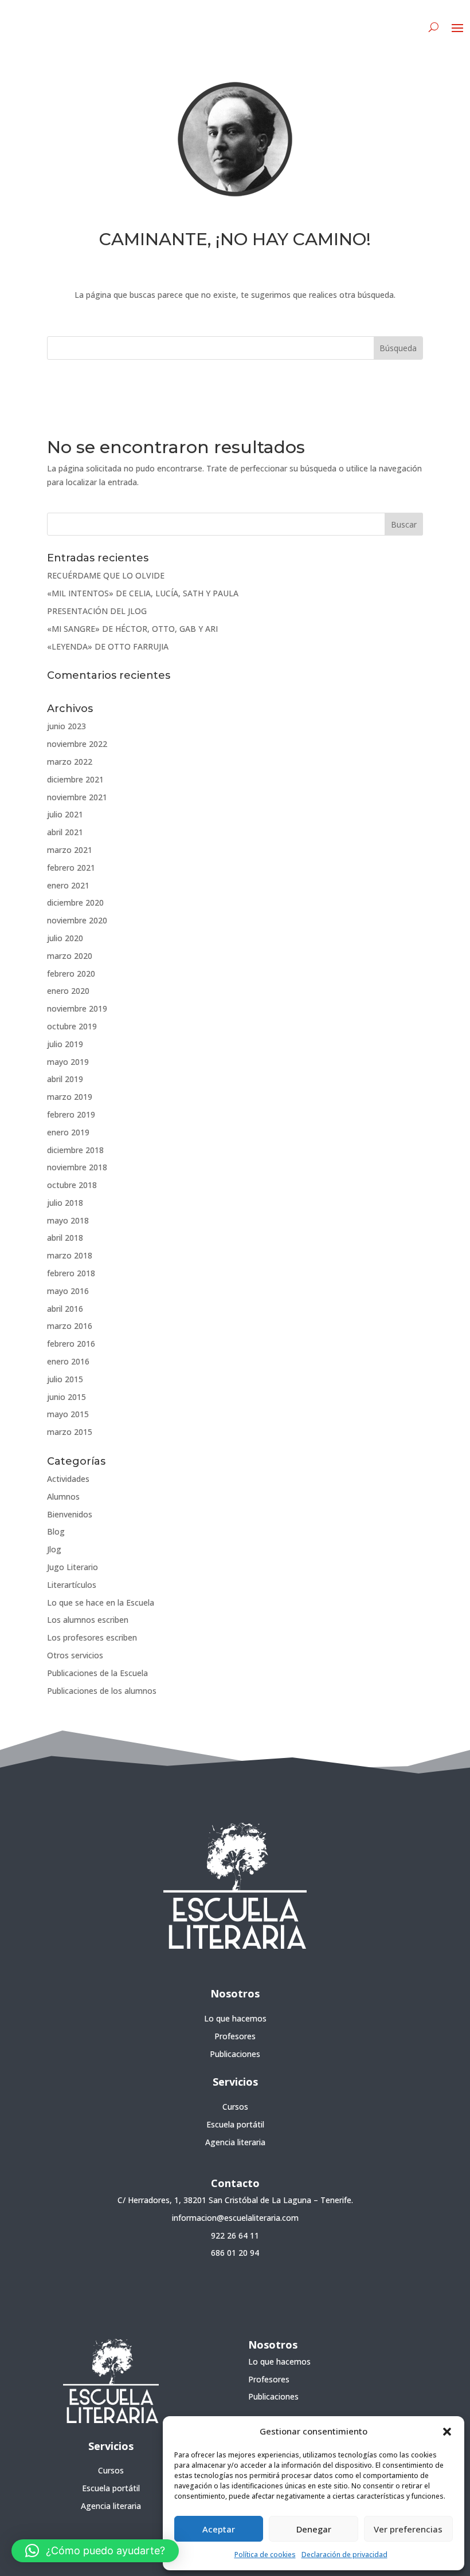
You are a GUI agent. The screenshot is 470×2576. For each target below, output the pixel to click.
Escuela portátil (235, 2124)
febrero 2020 (71, 974)
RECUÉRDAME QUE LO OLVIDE (106, 575)
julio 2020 (65, 938)
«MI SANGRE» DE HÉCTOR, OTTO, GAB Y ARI (132, 629)
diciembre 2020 (75, 902)
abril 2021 (65, 832)
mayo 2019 (68, 1062)
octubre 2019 (72, 1026)
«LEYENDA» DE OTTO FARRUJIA (108, 646)
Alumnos (63, 1497)
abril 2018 (65, 1238)
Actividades (68, 1479)
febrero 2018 (71, 1273)
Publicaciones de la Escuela (97, 1673)
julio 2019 (65, 1044)
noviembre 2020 (77, 920)
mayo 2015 (68, 1414)
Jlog (54, 1549)
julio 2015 (65, 1379)
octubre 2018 (72, 1185)
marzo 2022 (70, 762)
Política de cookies (265, 2555)
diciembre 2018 (75, 1150)
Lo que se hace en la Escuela (101, 1602)
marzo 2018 (70, 1255)
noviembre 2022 (77, 744)
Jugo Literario (73, 1567)
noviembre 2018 (77, 1167)
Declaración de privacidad (344, 2555)
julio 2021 (65, 814)
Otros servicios (75, 1655)
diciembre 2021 (75, 779)
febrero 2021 (71, 868)
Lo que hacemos (235, 2018)
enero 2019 (68, 1132)
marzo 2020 (70, 956)
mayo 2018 (68, 1220)
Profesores (235, 2036)
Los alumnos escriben (88, 1620)
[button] (447, 2432)
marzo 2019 (70, 1097)
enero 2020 (68, 991)
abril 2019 (65, 1079)
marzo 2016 (70, 1326)
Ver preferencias (408, 2529)
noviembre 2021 (77, 797)
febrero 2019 (71, 1114)
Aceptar (219, 2529)
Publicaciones (235, 2054)
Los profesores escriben (92, 1637)
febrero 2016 (71, 1344)
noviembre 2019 (77, 1008)
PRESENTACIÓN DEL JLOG (97, 611)
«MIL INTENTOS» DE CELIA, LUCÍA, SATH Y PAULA (143, 593)
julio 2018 (65, 1203)
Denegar (314, 2529)
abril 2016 (65, 1309)
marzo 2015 (70, 1432)
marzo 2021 (70, 850)
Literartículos (72, 1585)
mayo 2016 (68, 1291)
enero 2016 (68, 1361)
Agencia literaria (235, 2142)
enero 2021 (68, 885)
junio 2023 (66, 726)
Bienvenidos (70, 1514)
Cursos (235, 2107)
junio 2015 (66, 1397)
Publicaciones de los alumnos (102, 1691)
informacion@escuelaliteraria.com (235, 2218)
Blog (56, 1531)
